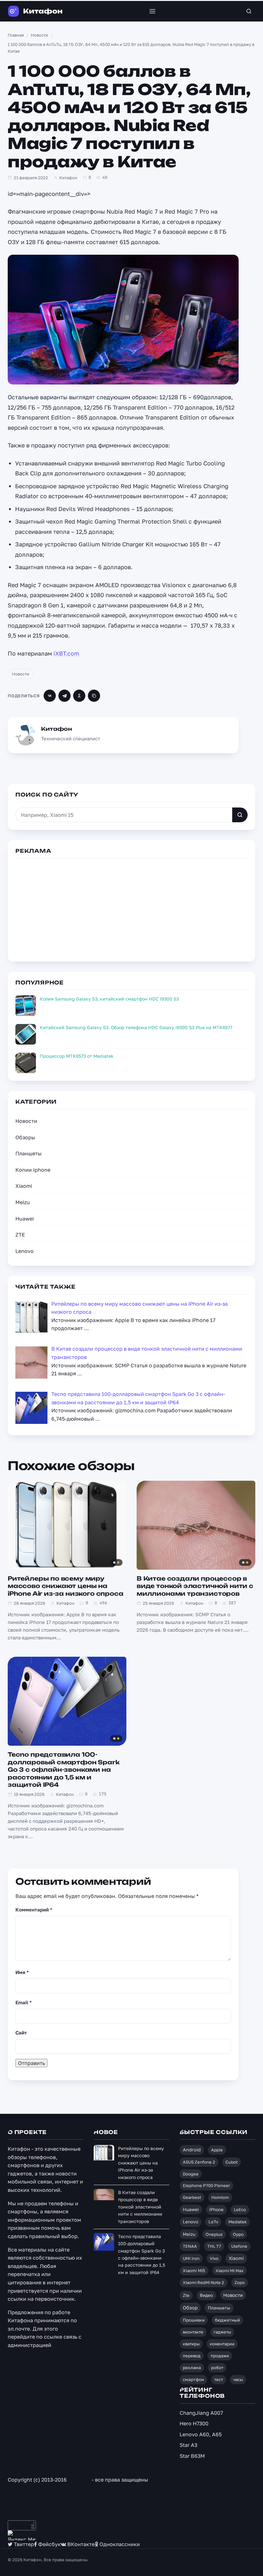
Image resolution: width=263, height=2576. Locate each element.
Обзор (190, 2307)
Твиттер (23, 2544)
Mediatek (238, 2222)
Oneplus (214, 2234)
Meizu (23, 1202)
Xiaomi (24, 1186)
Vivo (214, 2258)
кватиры (191, 2344)
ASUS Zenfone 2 (199, 2162)
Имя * (22, 1972)
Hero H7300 (194, 2423)
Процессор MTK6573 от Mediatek (77, 1056)
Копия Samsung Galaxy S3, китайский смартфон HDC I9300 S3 (109, 999)
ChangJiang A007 (201, 2413)
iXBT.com (66, 653)
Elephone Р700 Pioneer (206, 2185)
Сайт (21, 2033)
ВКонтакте (80, 2544)
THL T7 (214, 2246)
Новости (21, 674)
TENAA (190, 2246)
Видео (206, 2295)
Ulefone (239, 2246)
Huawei (25, 1219)
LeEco (240, 2210)
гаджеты (222, 2332)
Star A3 (188, 2445)
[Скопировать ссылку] (94, 696)
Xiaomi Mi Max (229, 2271)
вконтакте (193, 2332)
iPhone (216, 2210)
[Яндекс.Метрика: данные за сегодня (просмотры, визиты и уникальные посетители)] (22, 2535)
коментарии (222, 2344)
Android (192, 2150)
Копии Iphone (33, 1170)
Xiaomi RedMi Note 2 (204, 2282)
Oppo (238, 2234)
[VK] (50, 696)
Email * (24, 2002)
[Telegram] (64, 696)
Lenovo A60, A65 (201, 2434)
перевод (192, 2356)
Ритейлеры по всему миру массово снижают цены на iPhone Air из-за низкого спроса (65, 1586)
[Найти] (240, 815)
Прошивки (194, 2320)
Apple (217, 2150)
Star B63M (192, 2456)
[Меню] (152, 11)
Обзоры (25, 1137)
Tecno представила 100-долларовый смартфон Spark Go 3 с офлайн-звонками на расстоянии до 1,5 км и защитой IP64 (64, 1769)
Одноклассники (119, 2544)
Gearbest (192, 2197)
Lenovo (25, 1251)
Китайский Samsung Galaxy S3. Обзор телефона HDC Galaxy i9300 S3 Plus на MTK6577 (136, 1027)
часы (238, 2379)
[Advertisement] (131, 909)
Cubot (232, 2162)
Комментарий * (34, 1910)
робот (217, 2368)
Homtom (220, 2197)
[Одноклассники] (79, 696)
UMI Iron (191, 2258)
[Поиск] (249, 11)
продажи (220, 2356)
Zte (186, 2295)
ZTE (20, 1235)
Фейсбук (49, 2544)
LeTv (213, 2222)
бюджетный (227, 2320)
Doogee (191, 2174)
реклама (192, 2368)
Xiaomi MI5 (194, 2271)
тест (219, 2379)
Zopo (240, 2282)
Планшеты (29, 1153)
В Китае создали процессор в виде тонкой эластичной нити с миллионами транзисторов (195, 1586)
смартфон (193, 2379)
